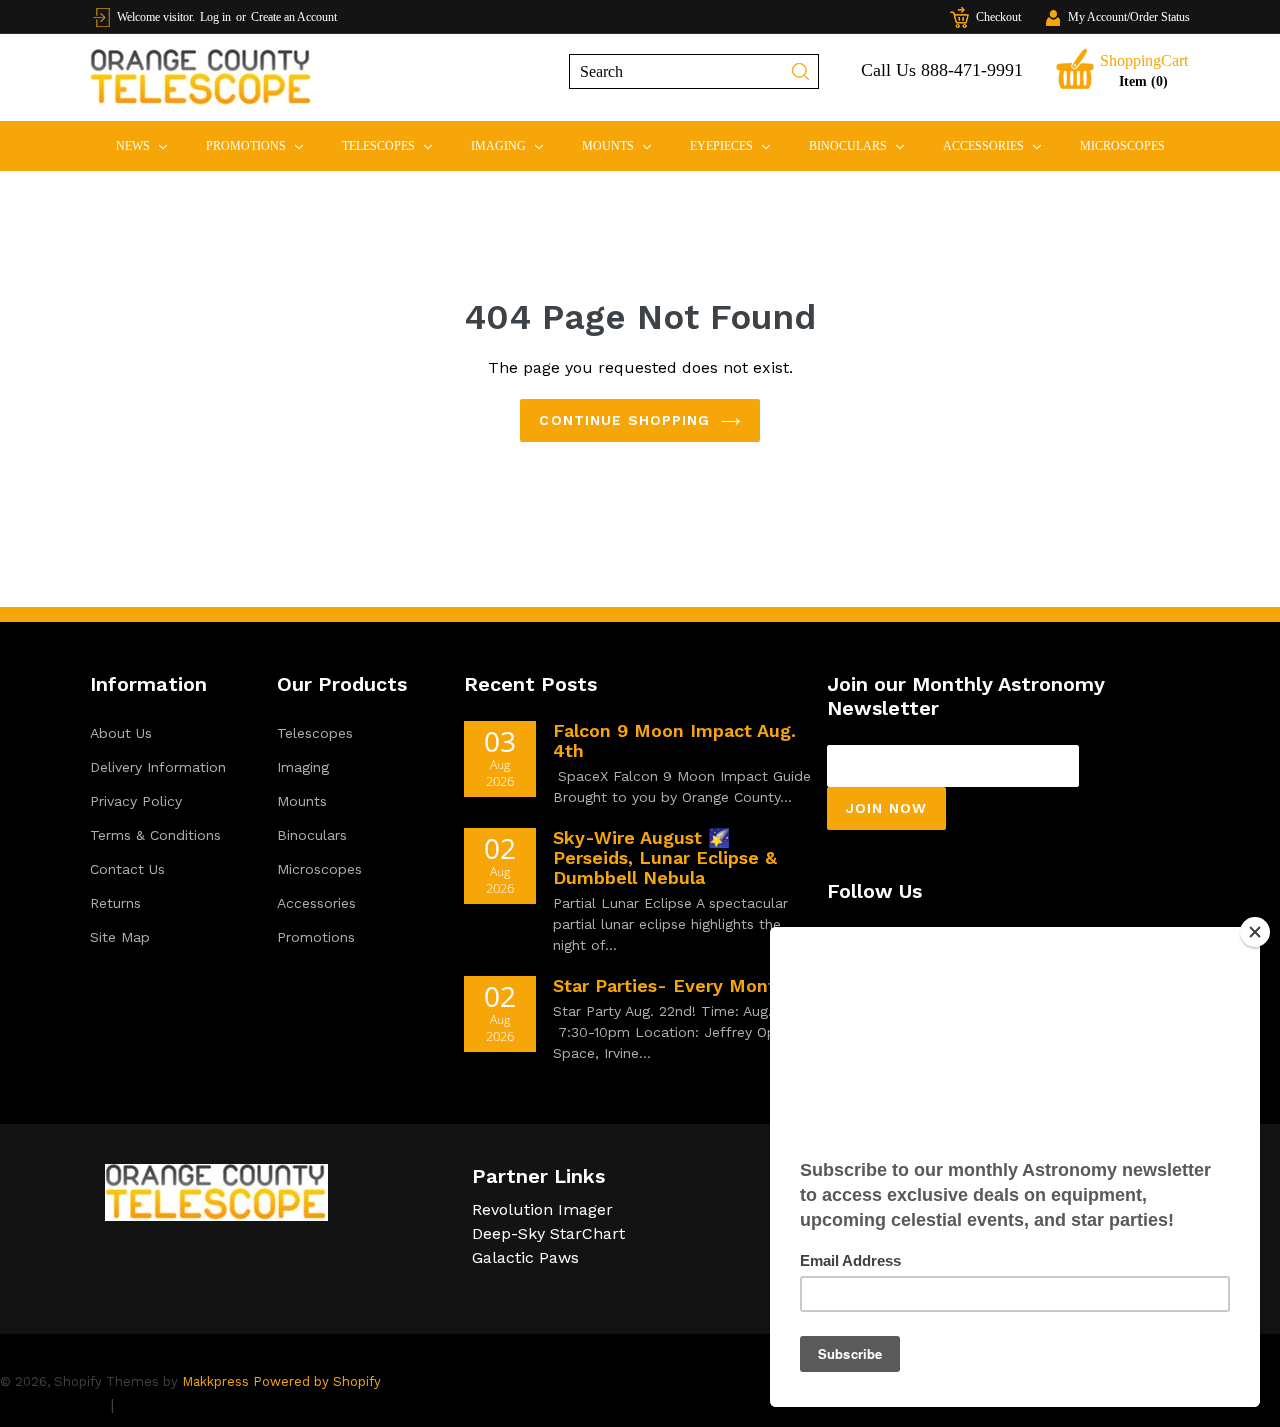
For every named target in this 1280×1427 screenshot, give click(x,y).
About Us (121, 733)
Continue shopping (624, 420)
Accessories (1000, 145)
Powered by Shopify (317, 1381)
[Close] (1255, 932)
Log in (215, 17)
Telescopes (395, 145)
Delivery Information (158, 767)
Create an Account (294, 17)
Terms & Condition (190, 1404)
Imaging (515, 145)
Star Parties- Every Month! (672, 985)
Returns (115, 903)
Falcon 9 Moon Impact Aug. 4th (674, 740)
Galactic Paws (525, 1257)
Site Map (120, 937)
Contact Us (127, 869)
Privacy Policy (136, 801)
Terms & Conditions (155, 835)
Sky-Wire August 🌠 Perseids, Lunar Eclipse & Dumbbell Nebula (665, 857)
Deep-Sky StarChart (548, 1233)
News (150, 145)
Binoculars (865, 145)
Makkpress (215, 1381)
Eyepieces (738, 145)
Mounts (625, 145)
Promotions (263, 145)
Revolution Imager (542, 1209)
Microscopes (1122, 146)
